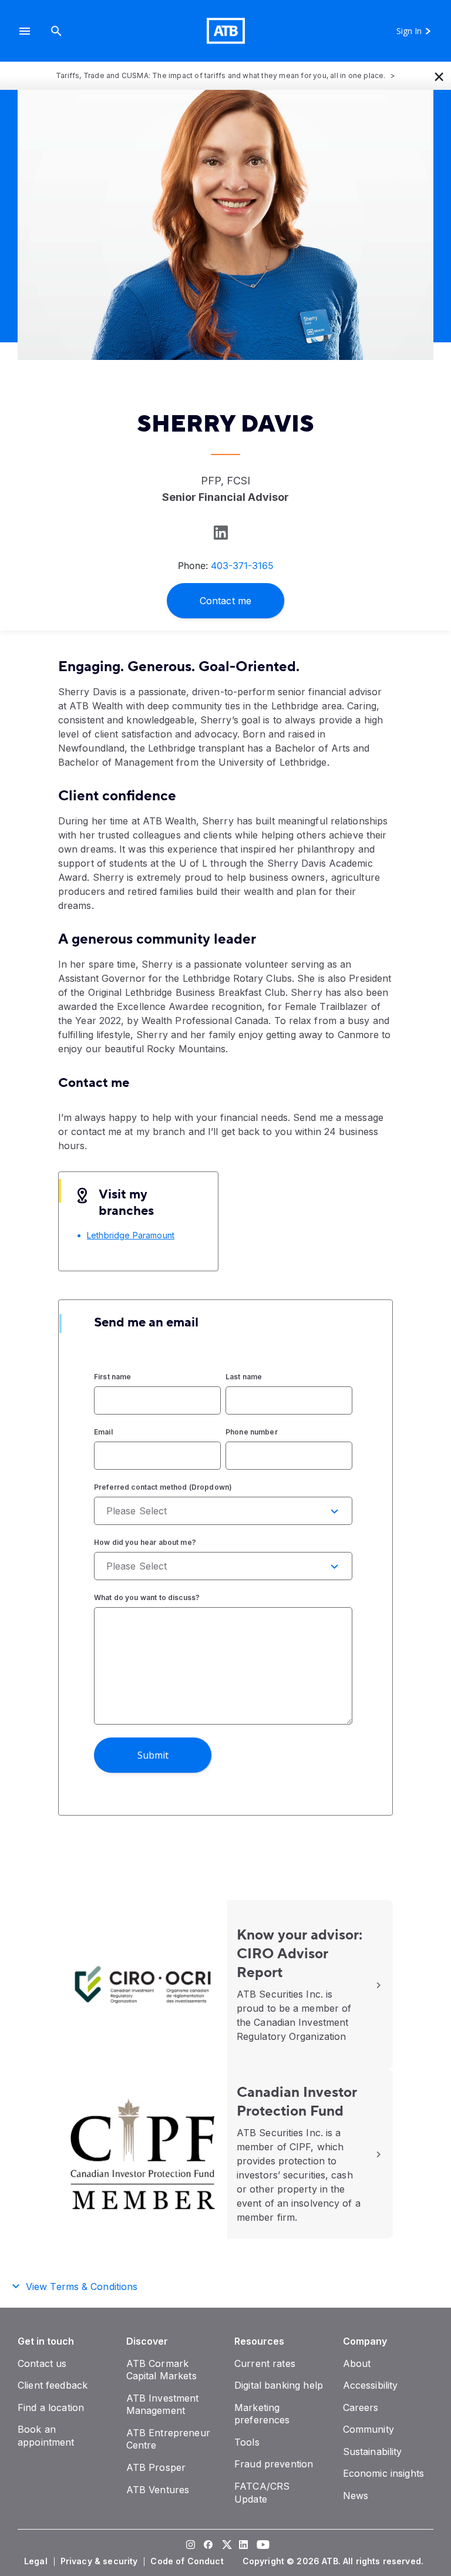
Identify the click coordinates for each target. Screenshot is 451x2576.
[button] (25, 31)
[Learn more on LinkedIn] (220, 532)
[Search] (56, 31)
